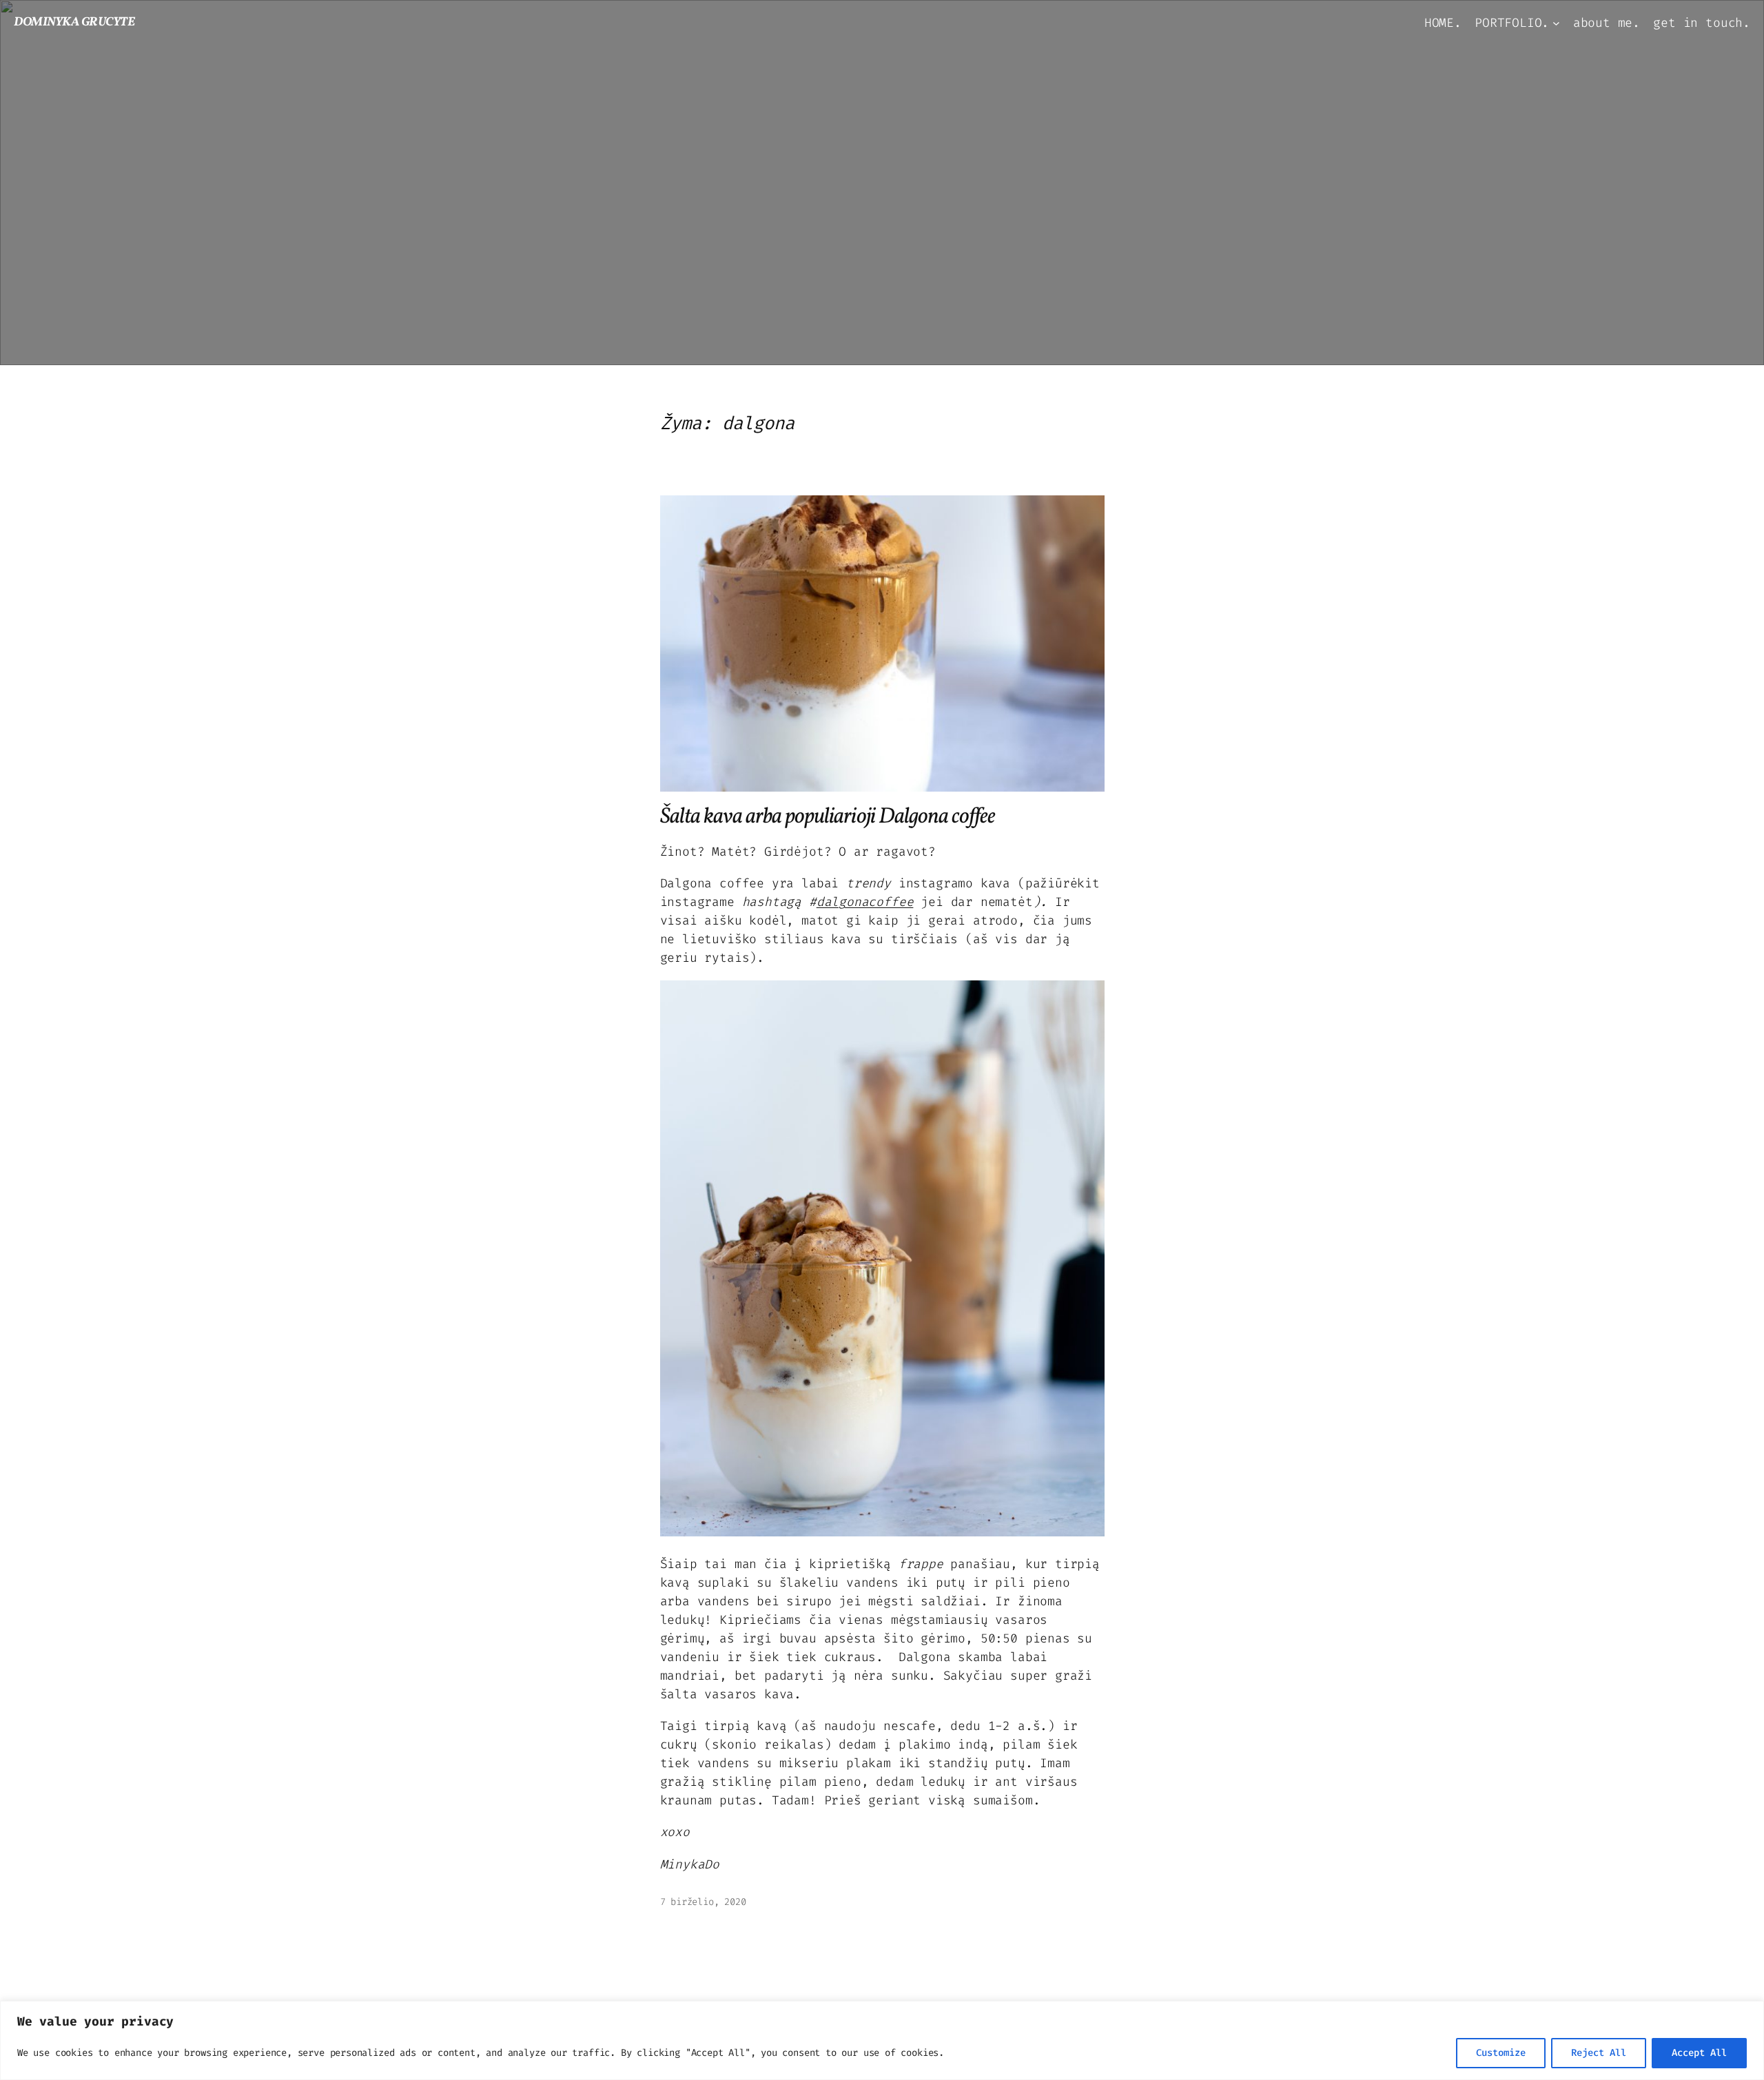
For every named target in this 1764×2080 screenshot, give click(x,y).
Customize (1501, 2053)
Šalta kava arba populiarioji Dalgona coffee (828, 817)
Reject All (1599, 2053)
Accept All (1699, 2053)
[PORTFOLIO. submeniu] (1556, 23)
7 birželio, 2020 (703, 1902)
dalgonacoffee (865, 902)
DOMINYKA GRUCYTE (74, 22)
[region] (882, 2040)
